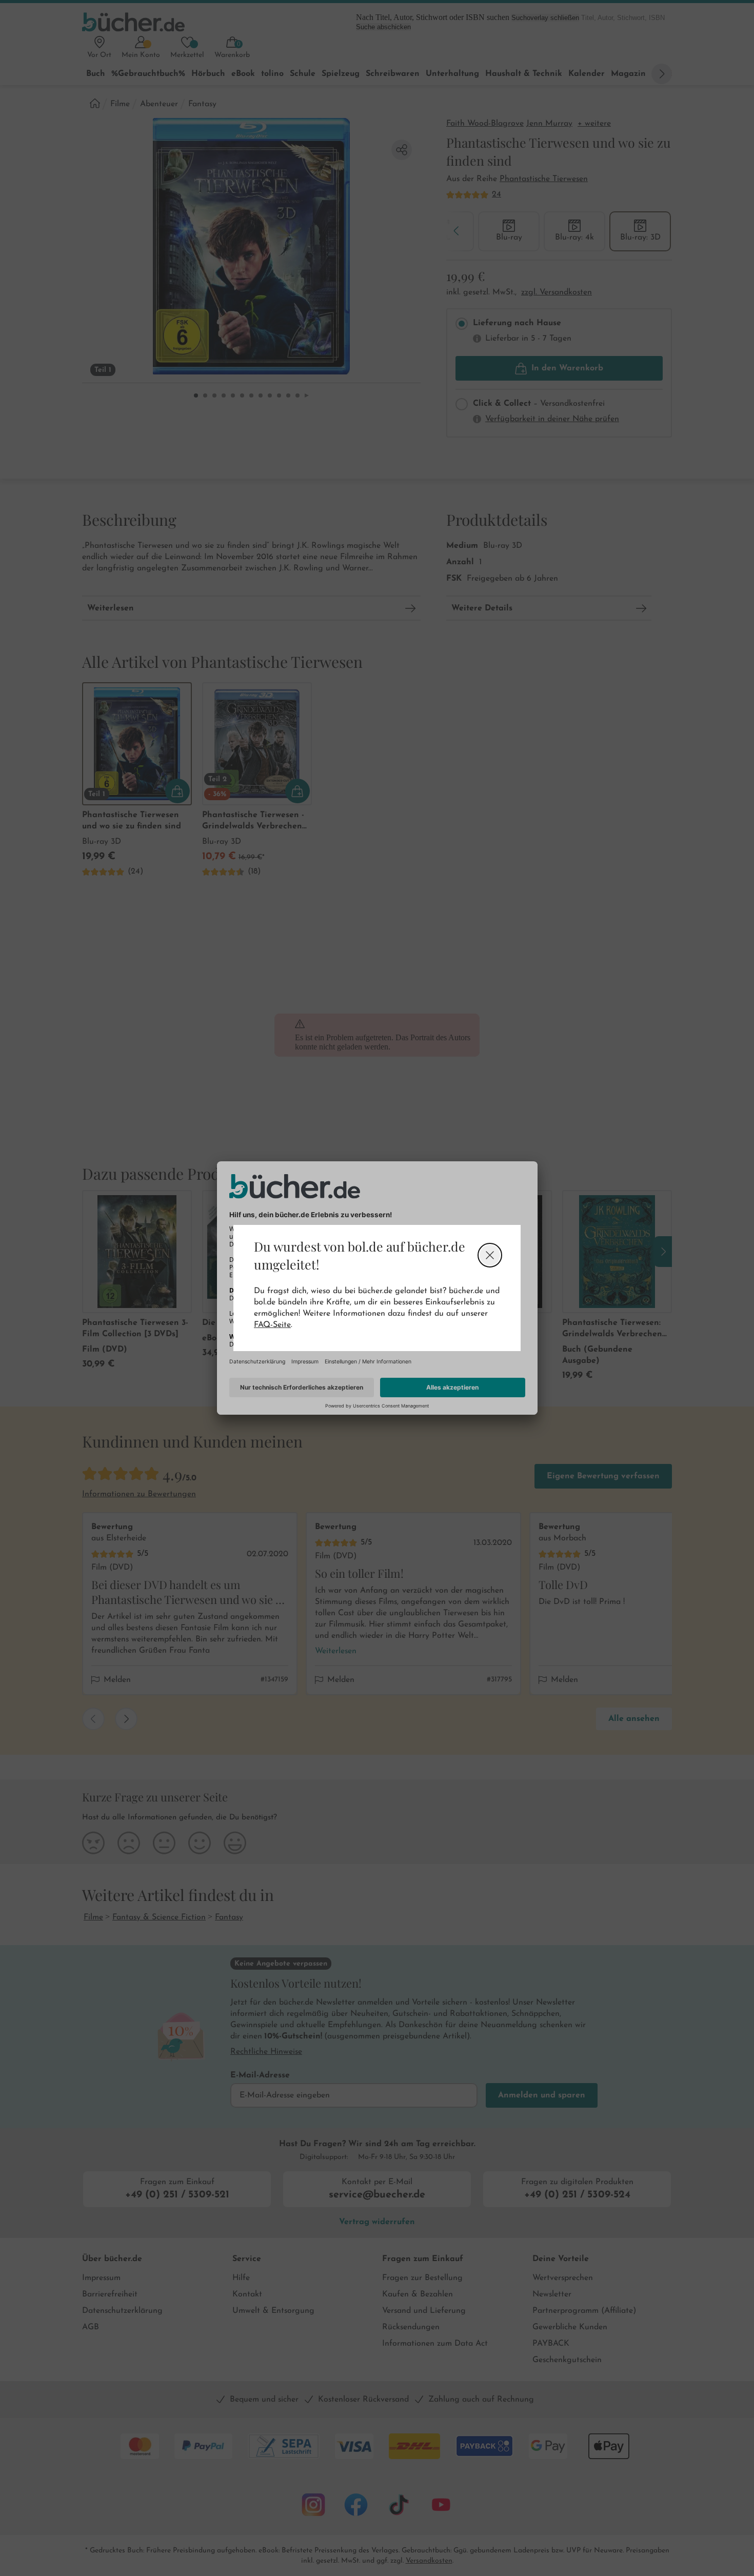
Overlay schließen (490, 1255)
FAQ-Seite (272, 1325)
